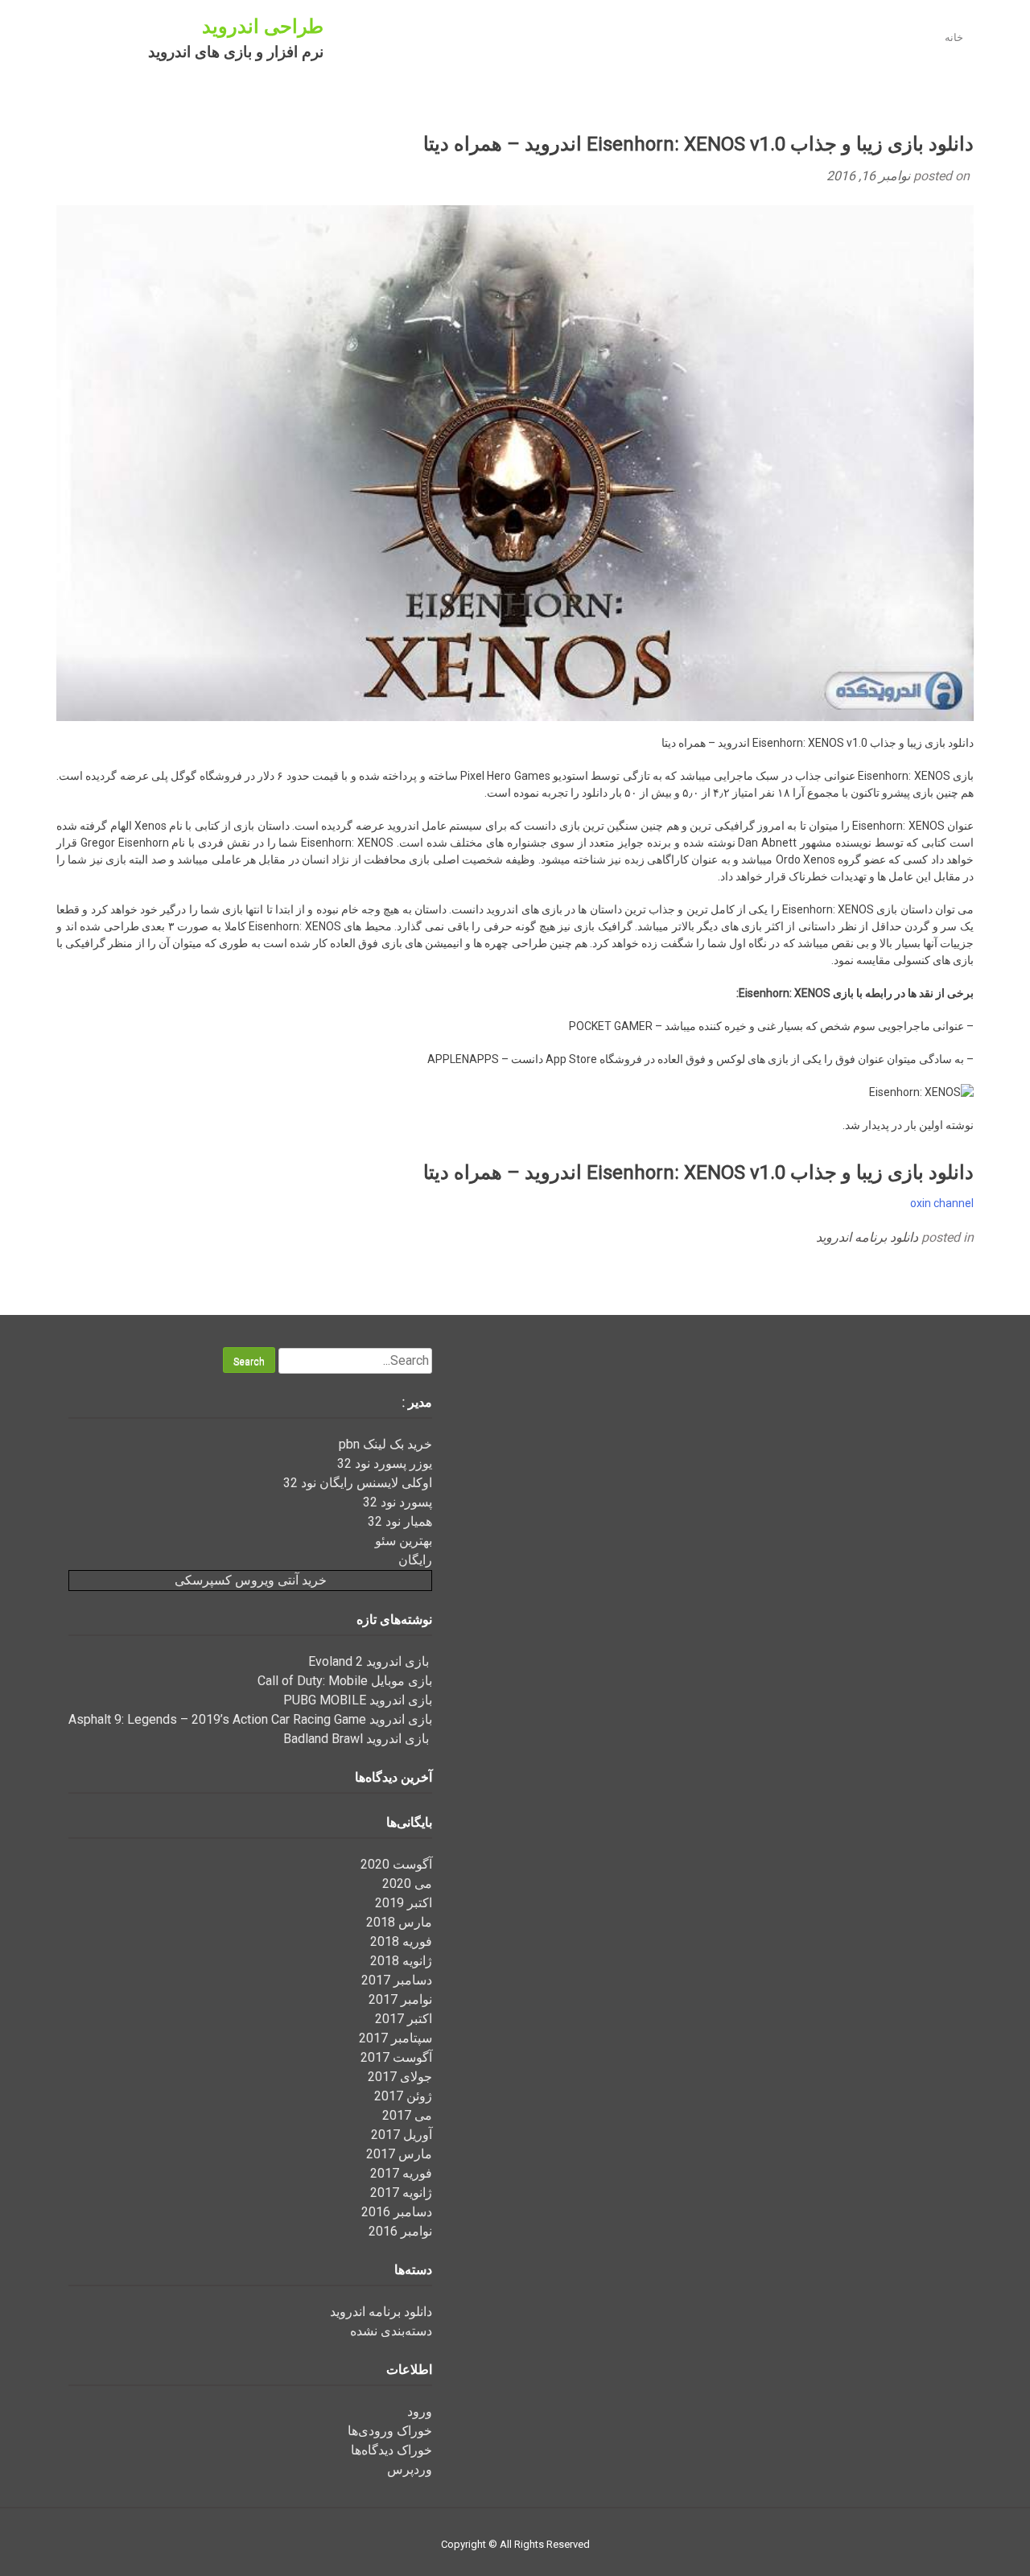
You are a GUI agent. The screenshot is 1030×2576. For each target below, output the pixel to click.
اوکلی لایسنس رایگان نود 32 (358, 1483)
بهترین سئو (404, 1541)
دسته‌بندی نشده (391, 2331)
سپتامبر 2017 (396, 2038)
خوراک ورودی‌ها (390, 2431)
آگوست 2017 (396, 2057)
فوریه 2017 (401, 2173)
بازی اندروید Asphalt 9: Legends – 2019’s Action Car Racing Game (250, 1719)
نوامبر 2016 (400, 2231)
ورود (420, 2411)
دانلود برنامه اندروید (867, 1237)
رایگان (415, 1560)
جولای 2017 (400, 2077)
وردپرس (410, 2469)
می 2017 (407, 2115)
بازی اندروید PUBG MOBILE (358, 1700)
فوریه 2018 (401, 1941)
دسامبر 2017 (397, 1980)
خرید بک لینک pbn (385, 1444)
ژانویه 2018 (401, 1961)
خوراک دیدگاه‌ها (391, 2450)
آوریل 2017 (402, 2135)
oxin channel (942, 1203)
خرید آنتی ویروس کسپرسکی (251, 1580)
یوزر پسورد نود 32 (385, 1463)
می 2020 (407, 1884)
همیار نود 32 (400, 1521)
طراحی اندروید (263, 27)
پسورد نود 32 (398, 1502)
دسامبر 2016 (397, 2212)
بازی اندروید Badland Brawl (358, 1739)
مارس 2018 (399, 1922)
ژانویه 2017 (401, 2193)
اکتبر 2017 (404, 2019)
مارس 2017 (399, 2154)
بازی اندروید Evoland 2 (370, 1661)
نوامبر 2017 (400, 1999)
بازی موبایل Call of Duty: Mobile (345, 1681)
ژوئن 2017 (403, 2096)
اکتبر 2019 (404, 1903)
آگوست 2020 (396, 1864)
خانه (954, 37)
